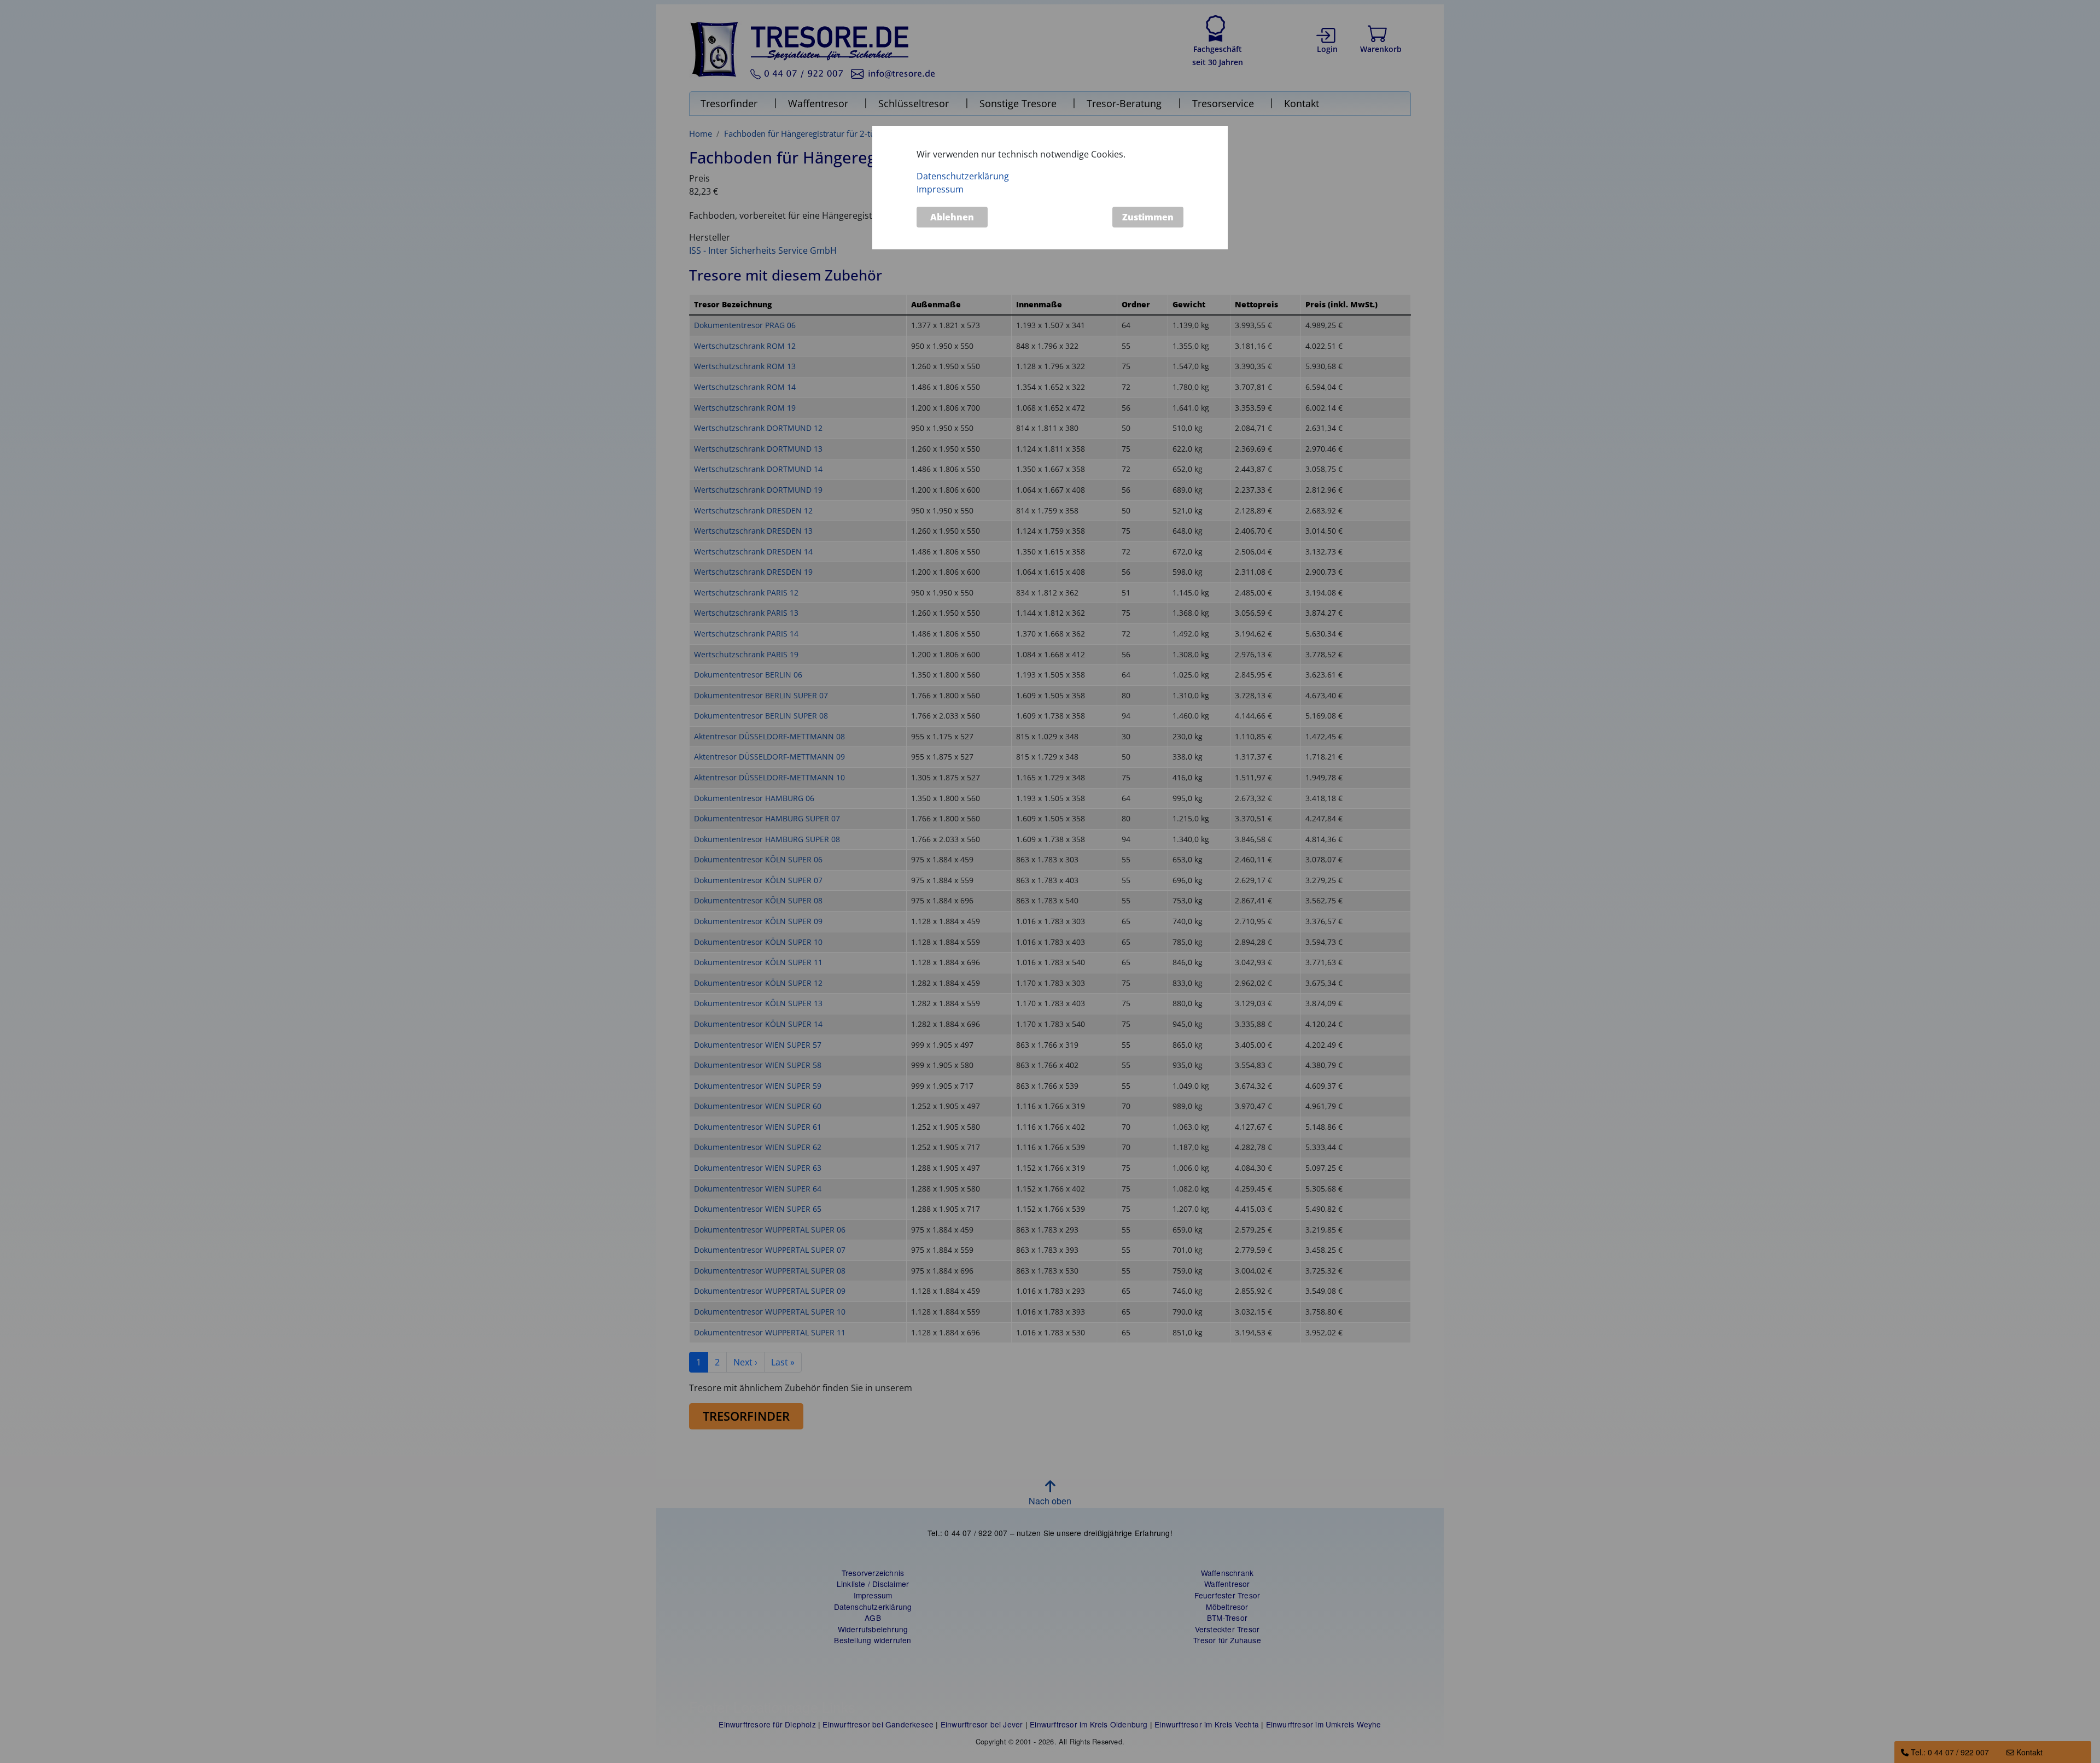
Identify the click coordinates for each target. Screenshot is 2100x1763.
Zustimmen (1148, 217)
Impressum (940, 189)
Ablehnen (952, 217)
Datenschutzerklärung (963, 176)
